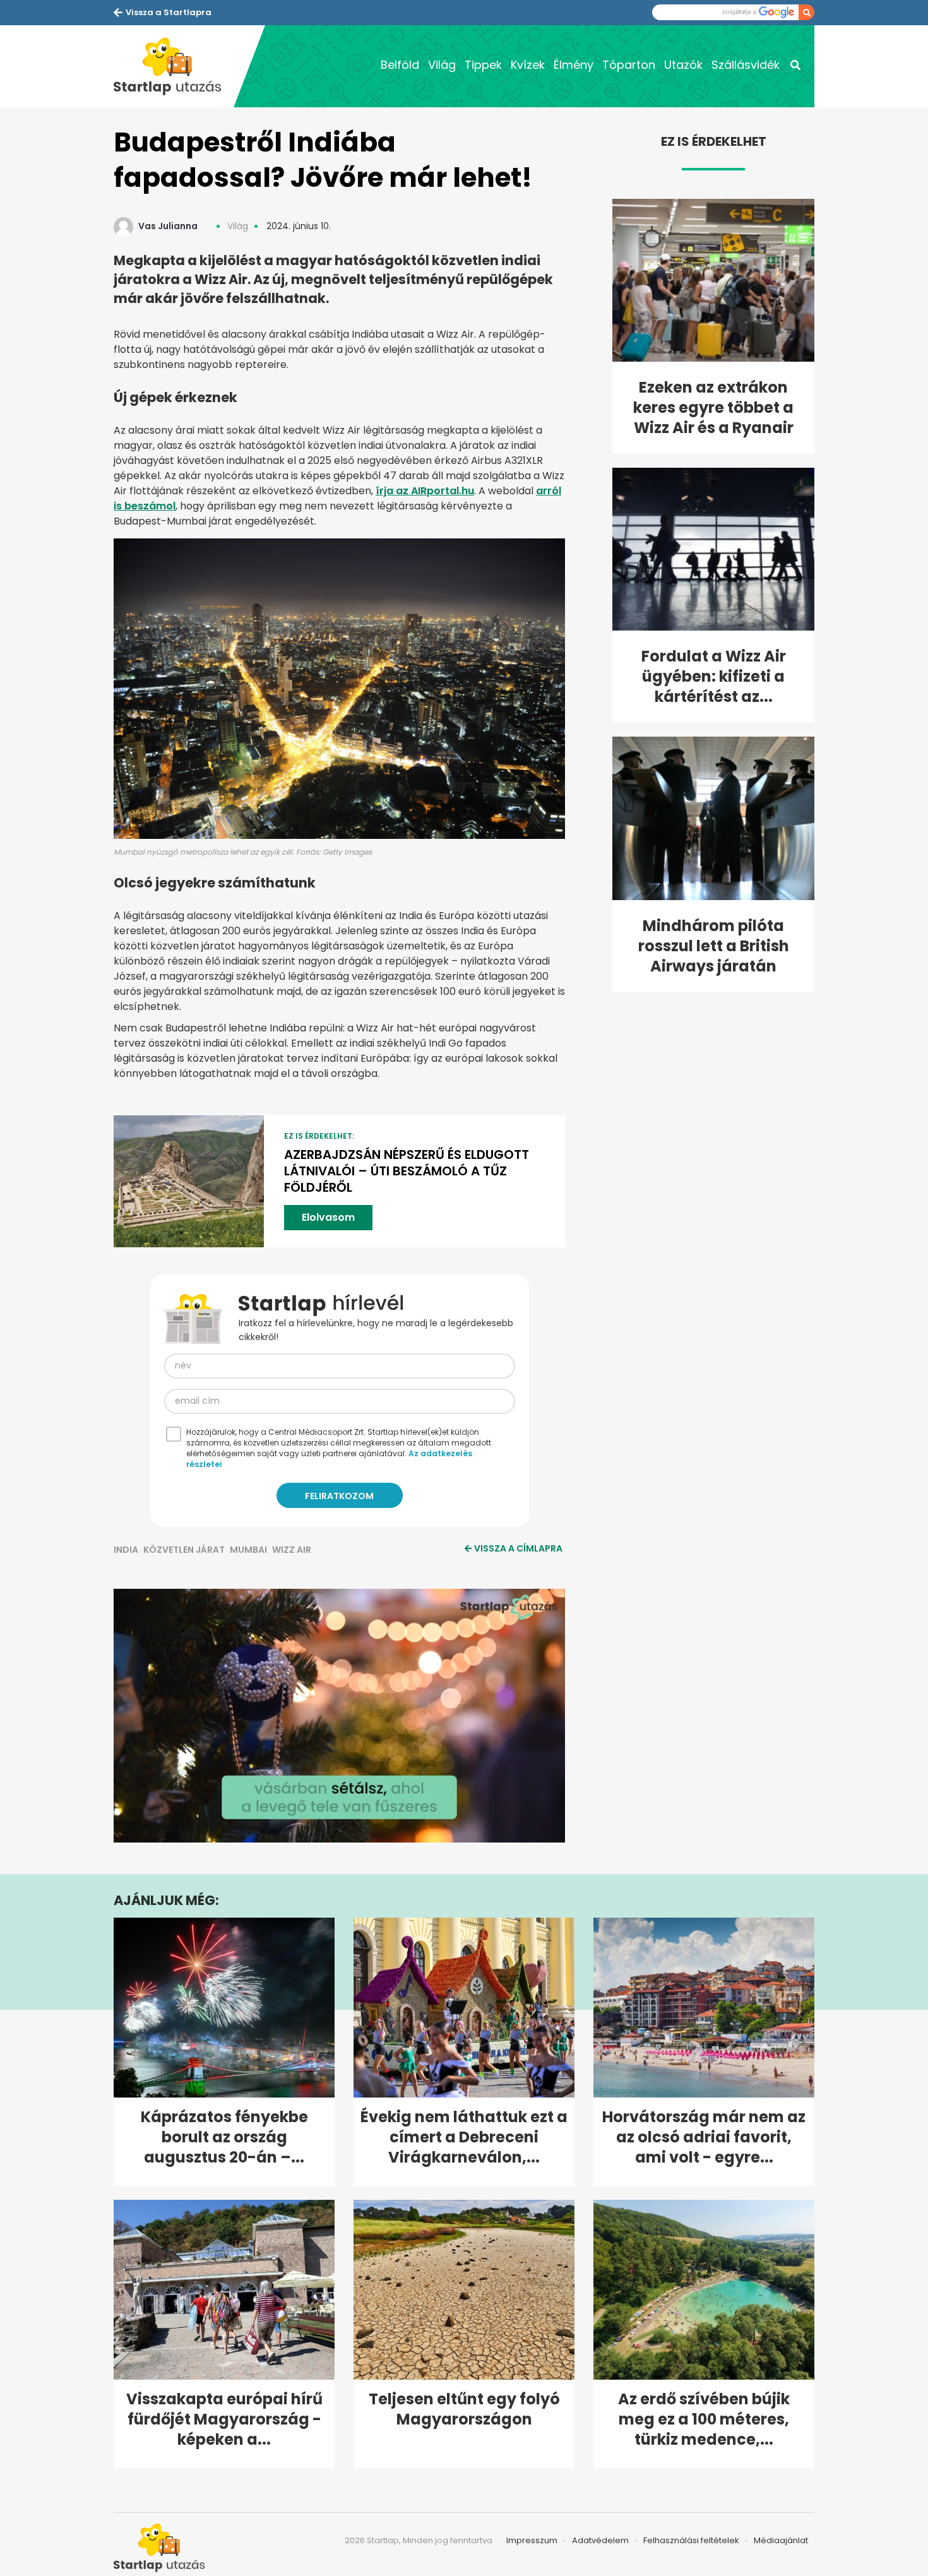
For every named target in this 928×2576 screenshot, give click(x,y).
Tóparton (629, 65)
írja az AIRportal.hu (425, 491)
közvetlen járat (184, 1550)
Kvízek (528, 65)
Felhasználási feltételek (691, 2540)
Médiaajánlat (781, 2540)
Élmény (574, 65)
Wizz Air (292, 1550)
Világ (442, 65)
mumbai (248, 1550)
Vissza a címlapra (518, 1548)
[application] (339, 1716)
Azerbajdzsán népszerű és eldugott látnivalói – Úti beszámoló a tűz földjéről (407, 1171)
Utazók (683, 65)
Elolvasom (328, 1217)
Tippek (483, 65)
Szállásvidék (746, 65)
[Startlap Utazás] (174, 66)
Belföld (400, 65)
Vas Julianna (168, 226)
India (126, 1550)
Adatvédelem (600, 2540)
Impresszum (532, 2540)
